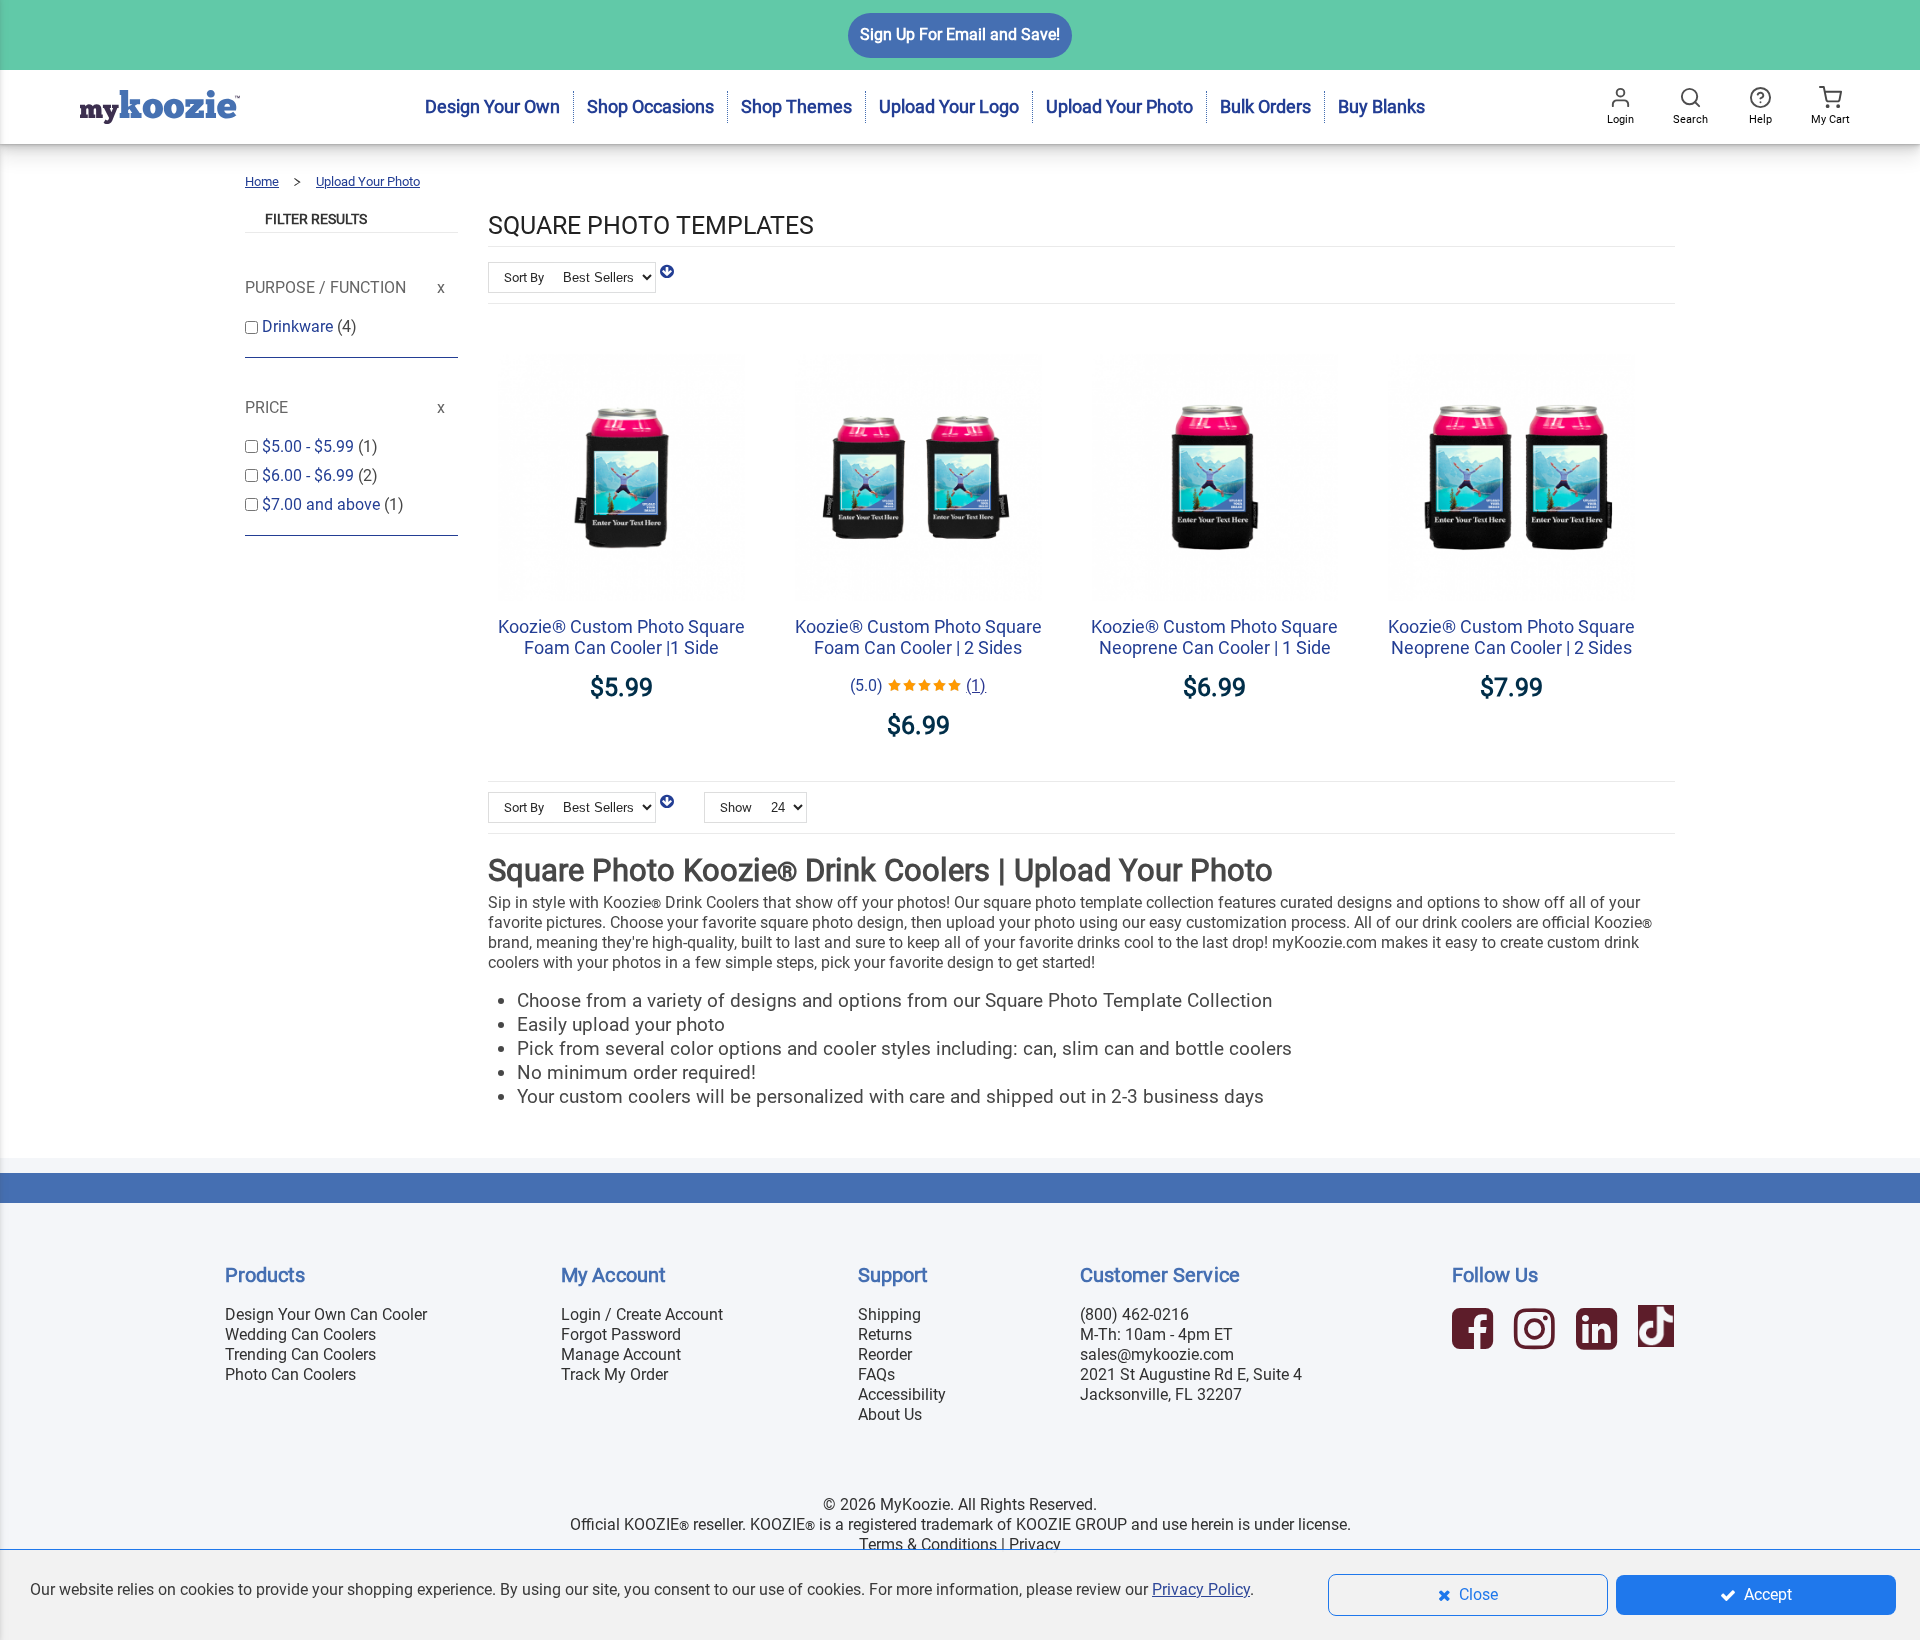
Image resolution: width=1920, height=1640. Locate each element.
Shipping (889, 1314)
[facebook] (1475, 1331)
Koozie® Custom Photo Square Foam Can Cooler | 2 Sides (918, 637)
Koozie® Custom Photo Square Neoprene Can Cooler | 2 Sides (1511, 637)
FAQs (876, 1374)
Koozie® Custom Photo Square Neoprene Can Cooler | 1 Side (1214, 637)
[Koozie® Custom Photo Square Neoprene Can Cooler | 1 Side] (1215, 343)
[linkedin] (1599, 1331)
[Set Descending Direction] (667, 271)
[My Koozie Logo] (160, 79)
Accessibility (902, 1394)
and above (323, 504)
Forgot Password (621, 1334)
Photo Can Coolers (290, 1374)
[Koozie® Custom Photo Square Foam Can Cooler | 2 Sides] (918, 343)
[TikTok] (1658, 1331)
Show (736, 807)
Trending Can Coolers (300, 1354)
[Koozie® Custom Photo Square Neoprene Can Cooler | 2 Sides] (1511, 343)
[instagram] (1537, 1331)
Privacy (1035, 1544)
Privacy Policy (1201, 1589)
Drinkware (299, 326)
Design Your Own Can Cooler (326, 1314)
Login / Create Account (642, 1314)
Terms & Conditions (928, 1544)
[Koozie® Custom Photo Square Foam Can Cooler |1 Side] (621, 343)
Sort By (524, 277)
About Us (890, 1414)
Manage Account (621, 1354)
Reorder (885, 1354)
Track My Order (614, 1374)
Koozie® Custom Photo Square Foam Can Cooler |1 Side (621, 637)
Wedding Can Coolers (300, 1334)
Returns (885, 1334)
